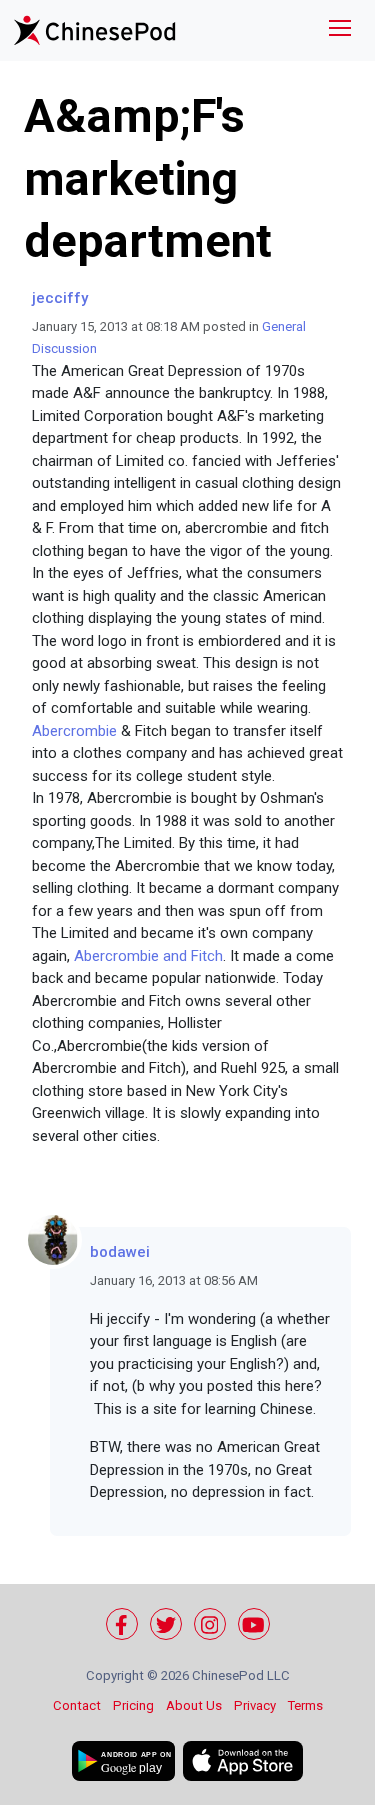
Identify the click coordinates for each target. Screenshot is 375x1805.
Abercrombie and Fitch (148, 956)
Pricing (133, 1705)
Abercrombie (74, 731)
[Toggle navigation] (340, 30)
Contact (77, 1705)
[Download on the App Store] (243, 1761)
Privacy (255, 1705)
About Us (194, 1705)
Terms (305, 1705)
